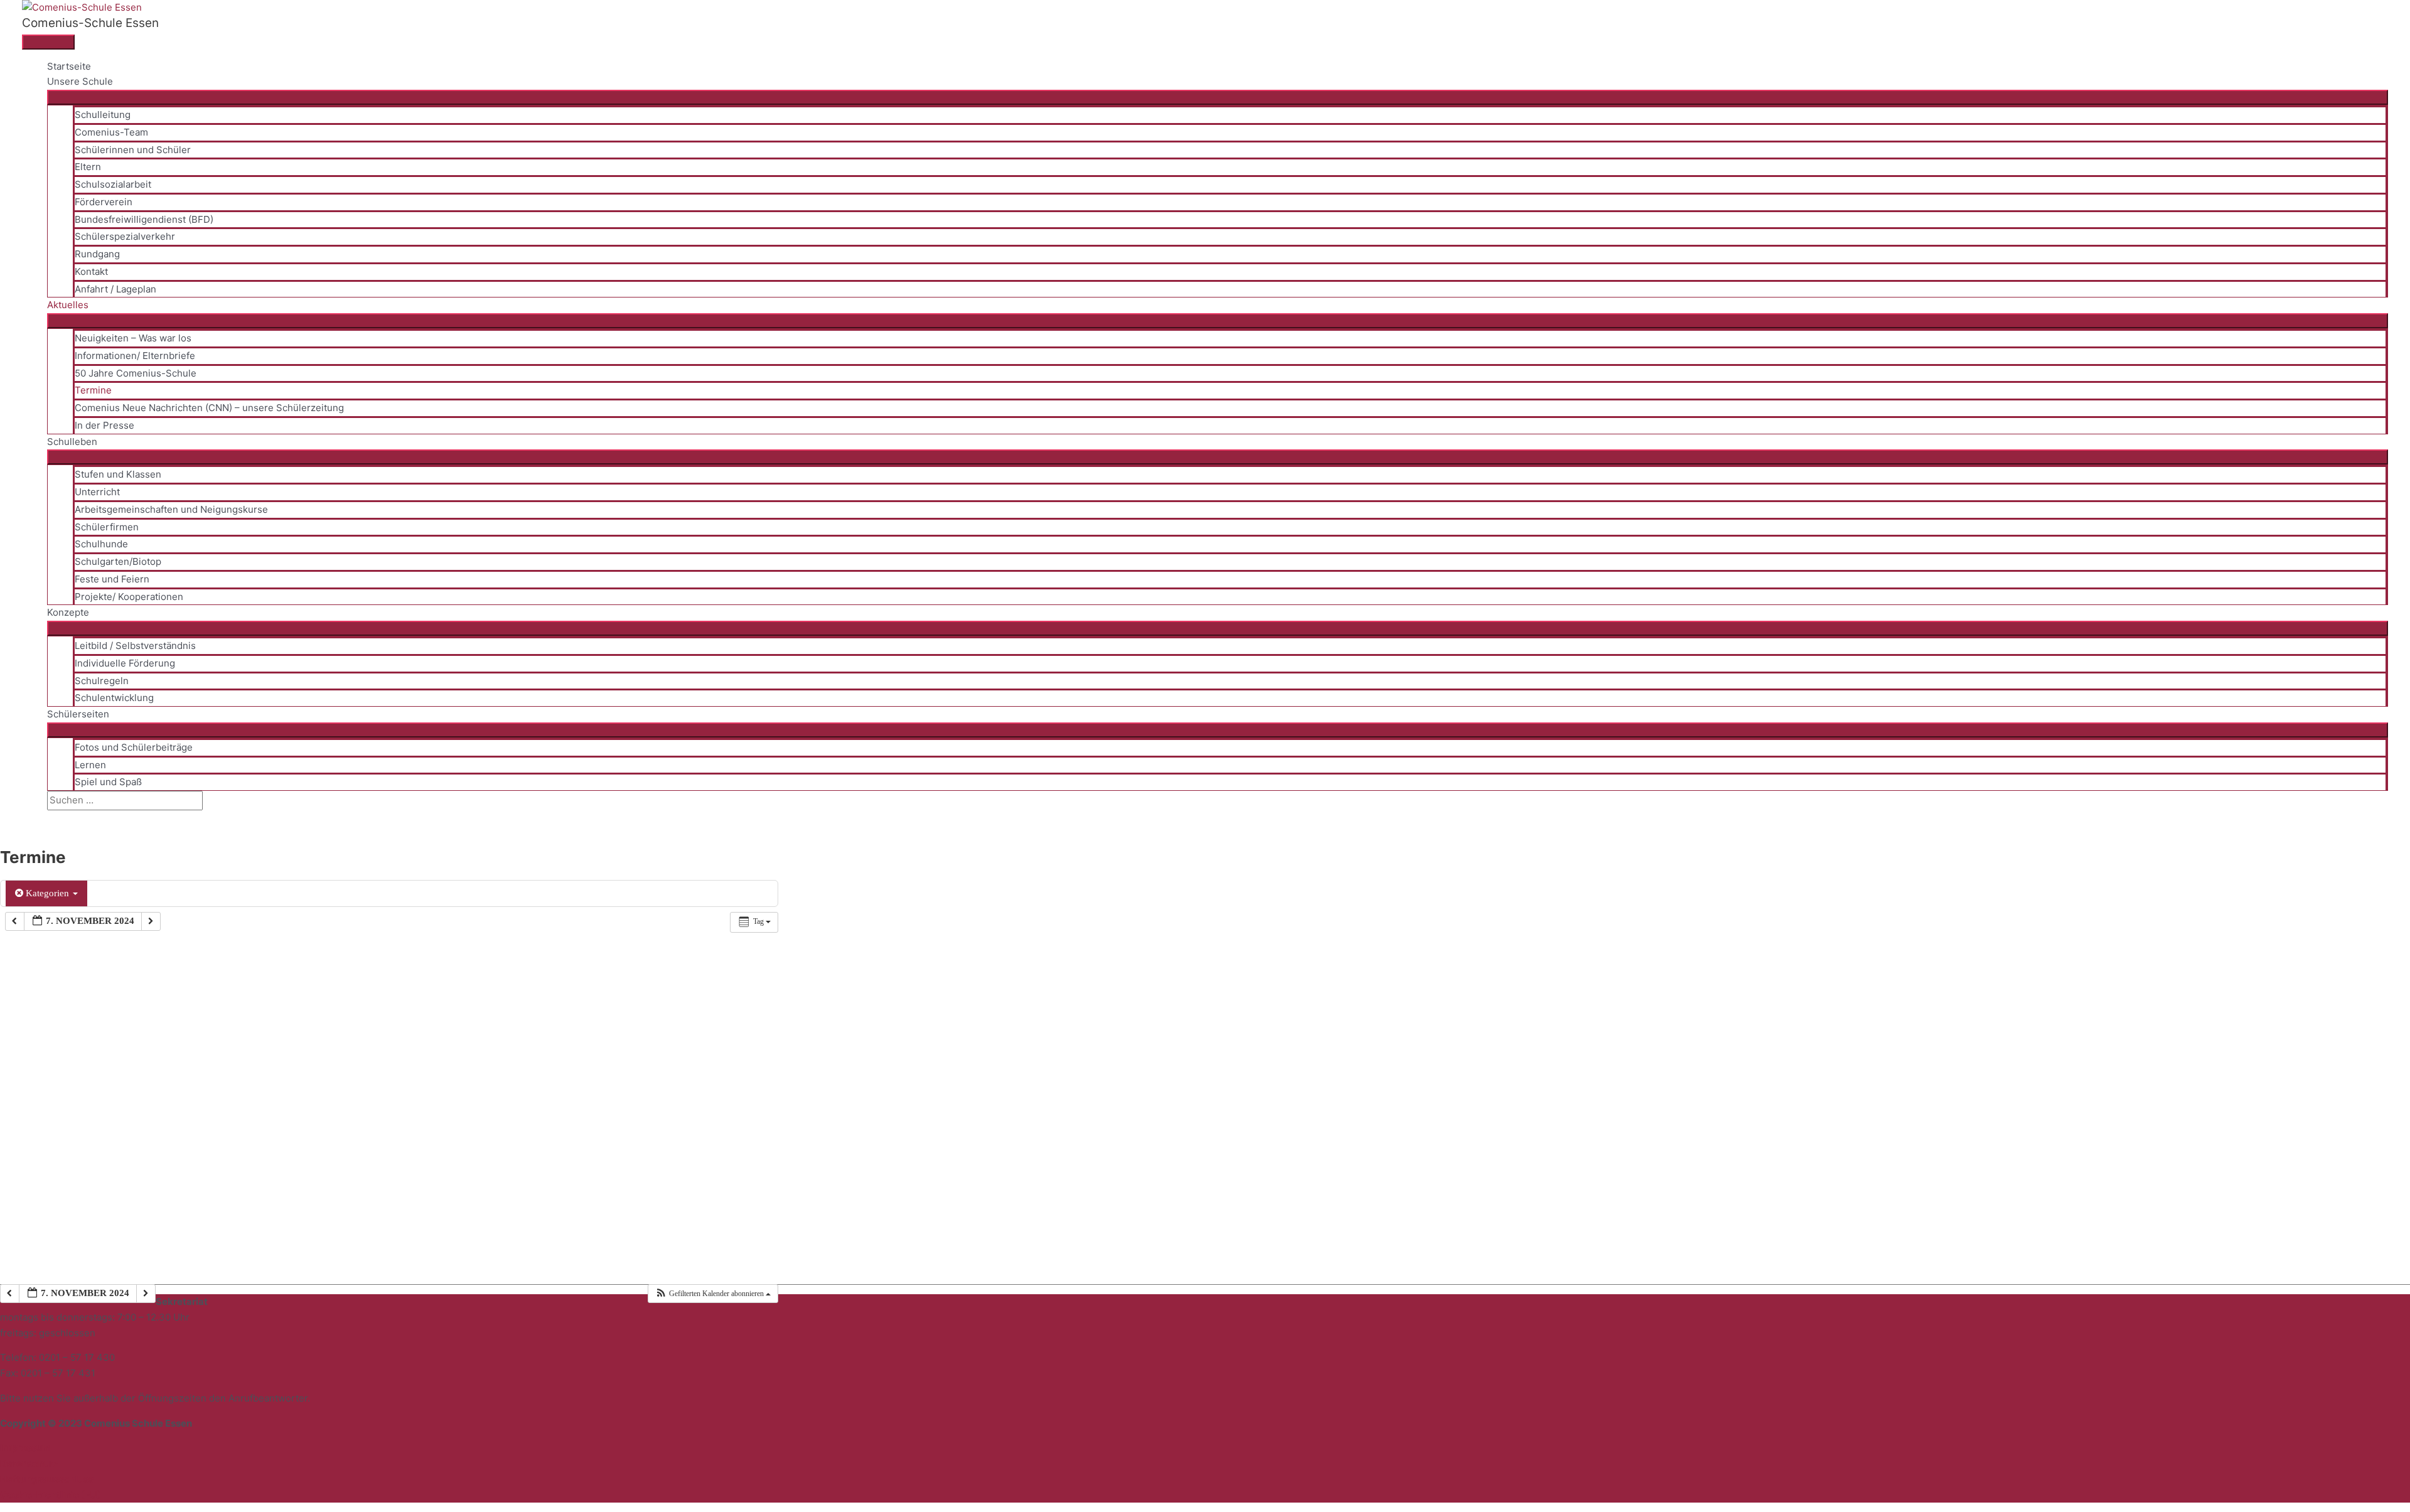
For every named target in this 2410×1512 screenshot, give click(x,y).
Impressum (25, 1448)
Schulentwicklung (114, 698)
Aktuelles (68, 305)
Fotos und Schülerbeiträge (134, 747)
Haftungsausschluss (47, 1479)
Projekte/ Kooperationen (129, 597)
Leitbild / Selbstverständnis (135, 646)
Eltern (88, 167)
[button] (51, 818)
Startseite (69, 66)
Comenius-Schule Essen (90, 23)
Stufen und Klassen (118, 474)
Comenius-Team (111, 132)
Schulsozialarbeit (113, 184)
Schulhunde (101, 544)
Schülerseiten (78, 714)
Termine (93, 390)
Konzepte (68, 612)
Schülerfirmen (107, 527)
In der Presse (104, 425)
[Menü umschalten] (1218, 97)
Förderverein (104, 202)
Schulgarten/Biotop (118, 561)
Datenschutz (29, 1463)
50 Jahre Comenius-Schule (136, 373)
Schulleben (72, 442)
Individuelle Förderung (125, 663)
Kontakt (91, 271)
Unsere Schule (80, 81)
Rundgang (97, 254)
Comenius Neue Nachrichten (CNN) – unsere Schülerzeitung (209, 408)
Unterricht (97, 492)
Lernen (90, 765)
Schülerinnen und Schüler (133, 150)
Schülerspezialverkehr (125, 236)
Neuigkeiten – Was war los (133, 338)
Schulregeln (102, 681)
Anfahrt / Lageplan (115, 289)
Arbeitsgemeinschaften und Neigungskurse (171, 509)
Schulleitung (103, 115)
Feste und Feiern (112, 579)
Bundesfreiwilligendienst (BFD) (144, 219)
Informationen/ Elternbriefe (135, 356)
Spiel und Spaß (108, 782)
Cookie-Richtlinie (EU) (51, 1495)
